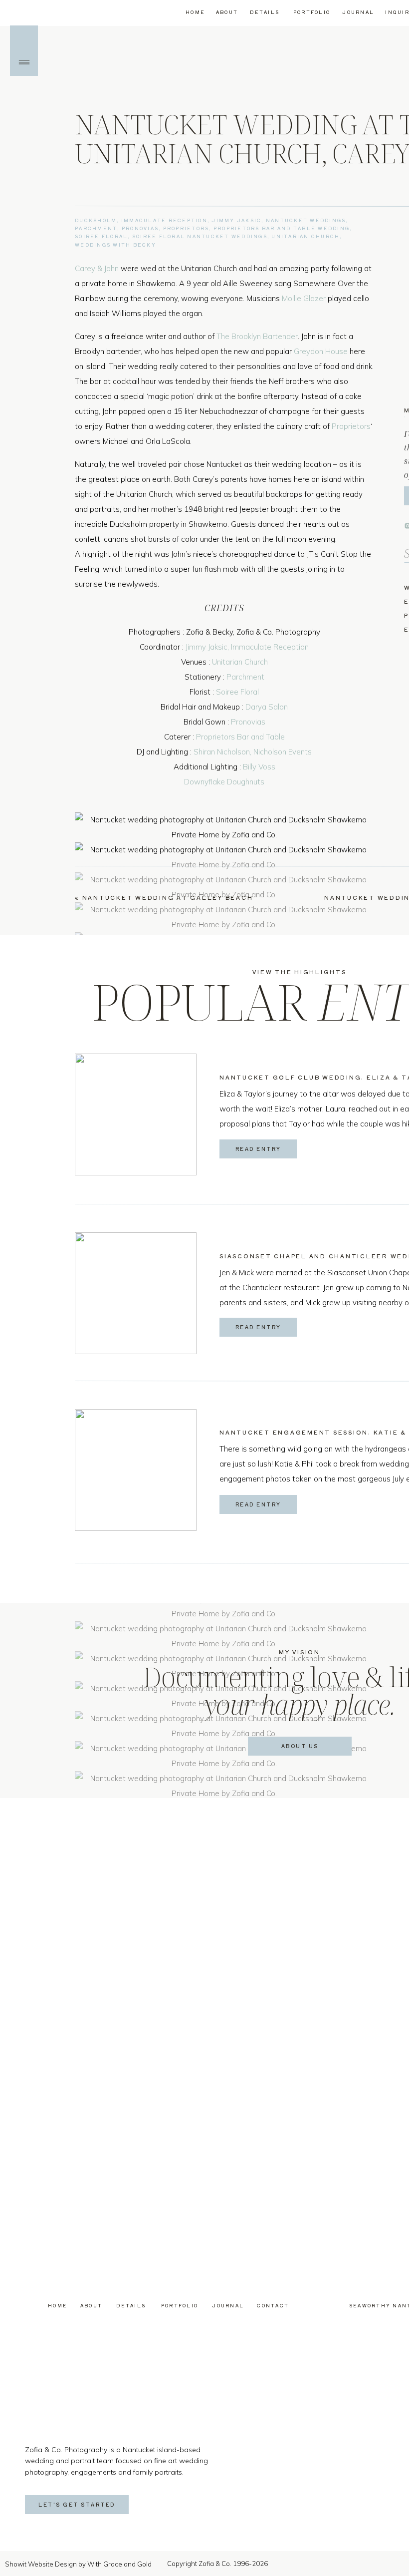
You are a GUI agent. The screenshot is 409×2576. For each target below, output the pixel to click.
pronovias (140, 228)
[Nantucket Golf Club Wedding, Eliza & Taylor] (136, 1114)
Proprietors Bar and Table (240, 737)
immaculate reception (164, 220)
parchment (96, 228)
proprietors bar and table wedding (282, 228)
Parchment (245, 677)
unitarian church (306, 236)
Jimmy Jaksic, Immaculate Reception (247, 647)
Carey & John (97, 268)
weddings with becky (115, 245)
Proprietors (351, 426)
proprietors (186, 228)
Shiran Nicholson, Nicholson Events (253, 752)
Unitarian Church (240, 662)
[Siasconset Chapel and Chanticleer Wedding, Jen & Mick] (136, 1293)
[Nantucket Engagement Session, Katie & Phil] (136, 1470)
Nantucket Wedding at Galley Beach (168, 897)
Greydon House (321, 351)
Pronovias (248, 722)
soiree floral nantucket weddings (200, 236)
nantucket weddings (306, 220)
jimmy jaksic (236, 220)
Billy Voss (259, 767)
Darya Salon (267, 707)
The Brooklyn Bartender (257, 336)
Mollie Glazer (304, 298)
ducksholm (96, 220)
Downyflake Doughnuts (224, 782)
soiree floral (101, 236)
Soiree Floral (237, 692)
